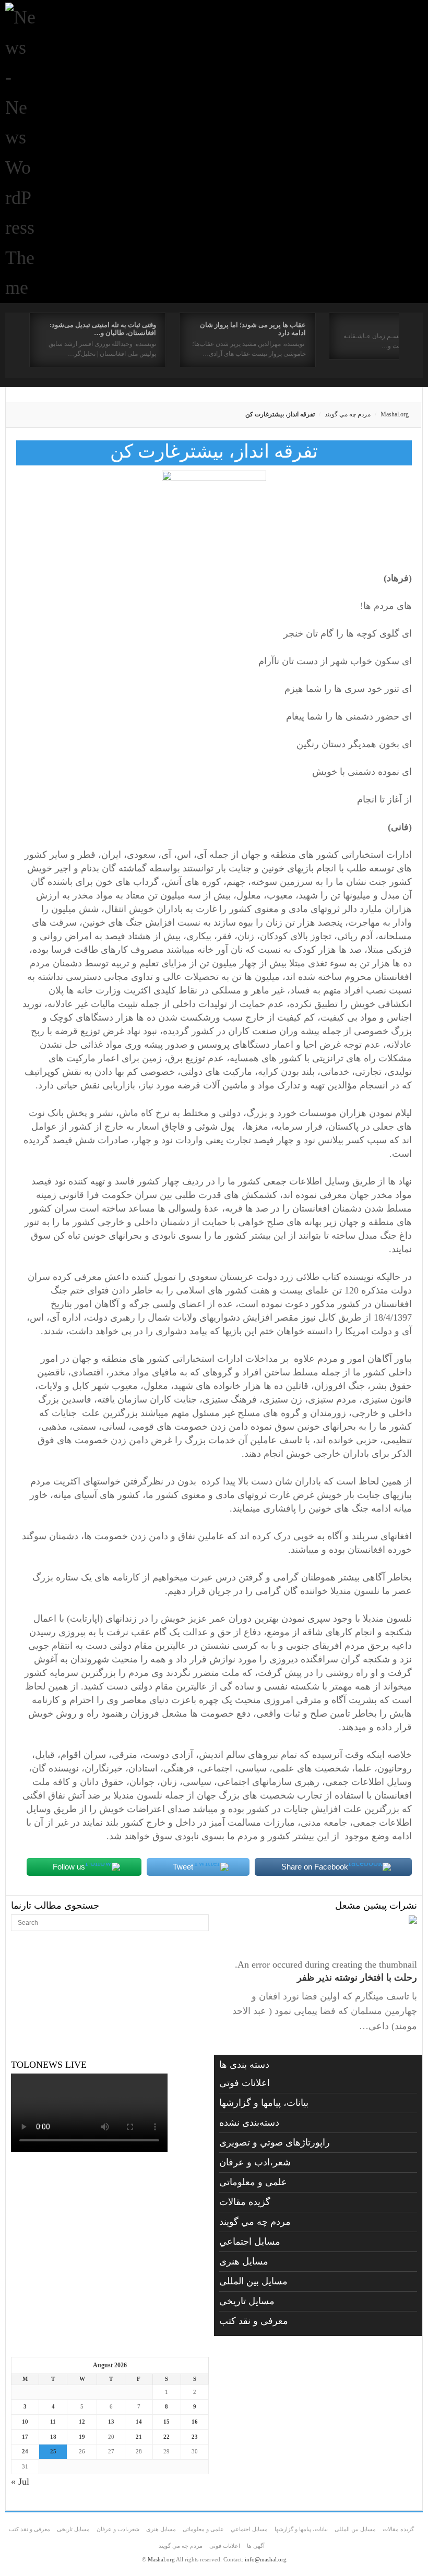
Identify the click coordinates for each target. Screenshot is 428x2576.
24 (25, 2451)
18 (53, 2437)
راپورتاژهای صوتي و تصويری (275, 2142)
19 (82, 2437)
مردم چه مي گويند (348, 414)
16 (195, 2422)
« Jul (20, 2482)
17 (25, 2437)
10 (25, 2422)
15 (167, 2422)
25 (53, 2451)
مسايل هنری (244, 2261)
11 (53, 2422)
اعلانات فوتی (245, 2083)
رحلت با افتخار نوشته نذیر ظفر (357, 1978)
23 (195, 2437)
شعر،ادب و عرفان (255, 2162)
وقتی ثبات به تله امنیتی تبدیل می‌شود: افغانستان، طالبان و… (103, 329)
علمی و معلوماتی (253, 2182)
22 (167, 2437)
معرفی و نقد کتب (254, 2321)
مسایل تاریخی (247, 2301)
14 (139, 2422)
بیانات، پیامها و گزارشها (264, 2103)
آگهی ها (256, 2546)
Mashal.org (395, 414)
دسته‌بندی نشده (249, 2123)
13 (111, 2422)
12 (82, 2422)
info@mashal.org (266, 2559)
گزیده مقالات (245, 2202)
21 (139, 2437)
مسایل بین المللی (253, 2281)
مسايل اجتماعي (250, 2242)
